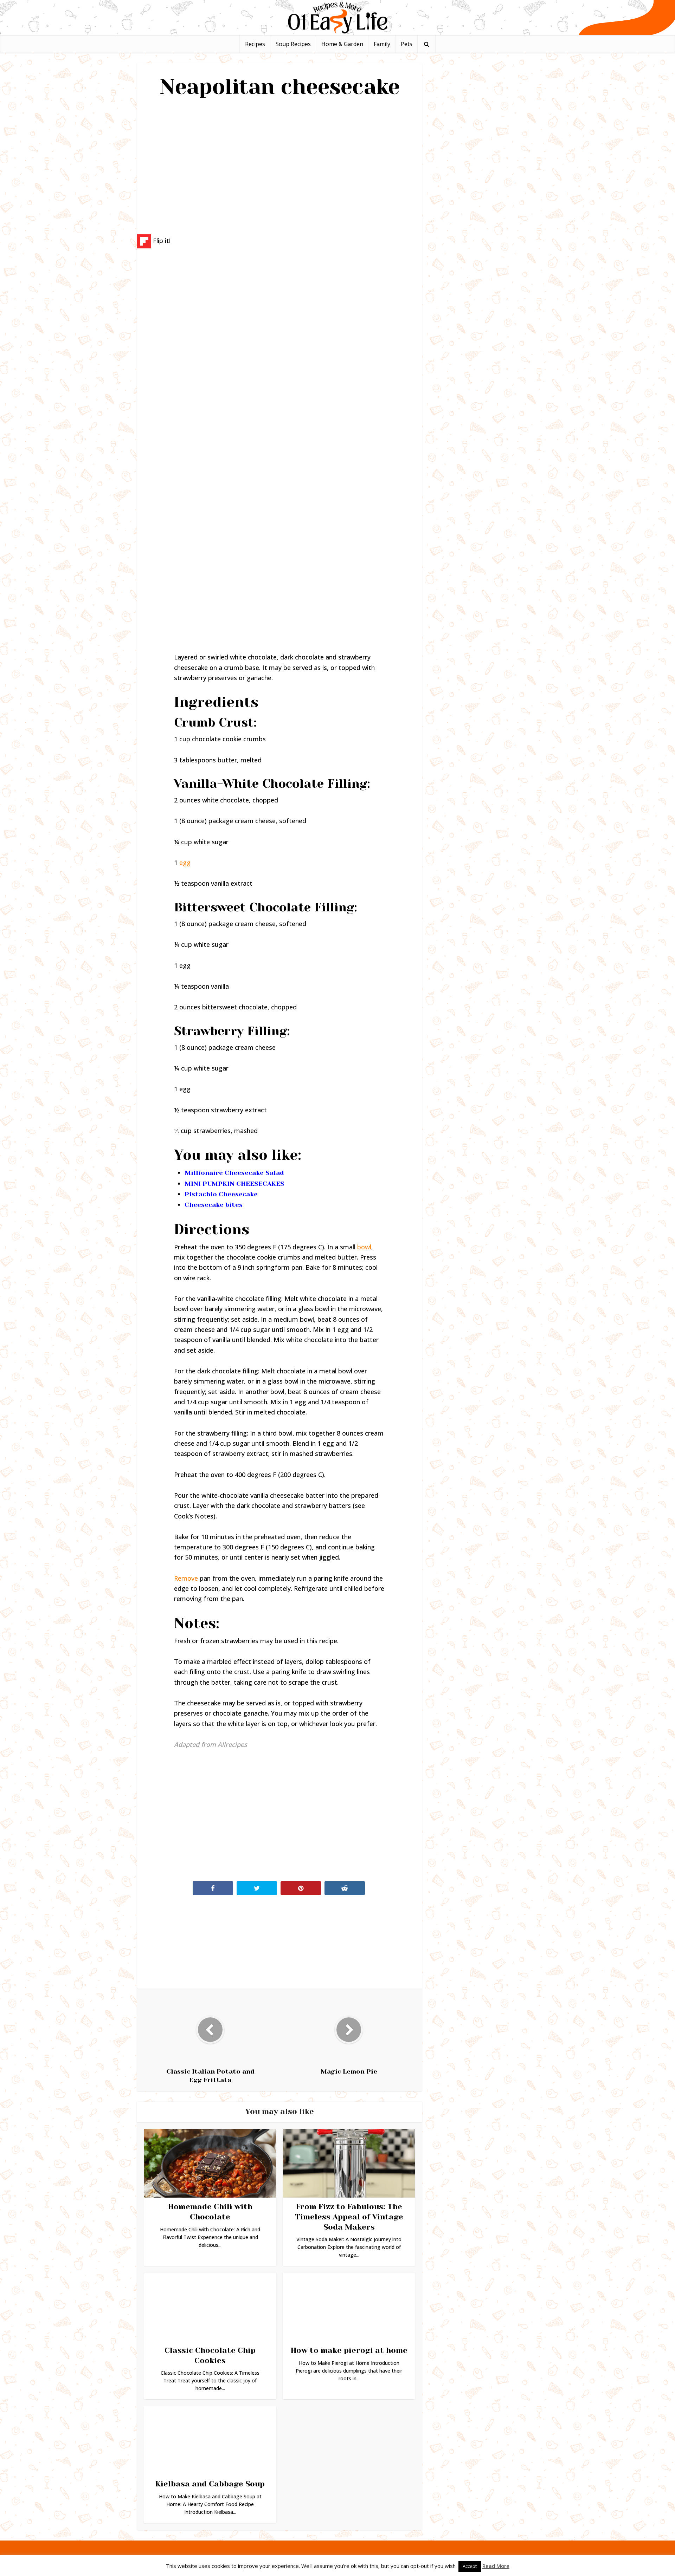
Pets (407, 44)
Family (382, 44)
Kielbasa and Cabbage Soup (210, 2484)
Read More (496, 2566)
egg (185, 863)
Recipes (255, 44)
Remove (186, 1578)
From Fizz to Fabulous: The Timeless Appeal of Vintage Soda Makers (349, 2217)
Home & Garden (342, 44)
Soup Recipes (293, 44)
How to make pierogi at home (349, 2350)
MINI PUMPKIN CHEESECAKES (234, 1184)
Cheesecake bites (214, 1205)
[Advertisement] (279, 164)
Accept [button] (470, 2566)
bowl (364, 1247)
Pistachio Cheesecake (221, 1194)
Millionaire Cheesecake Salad (234, 1173)
